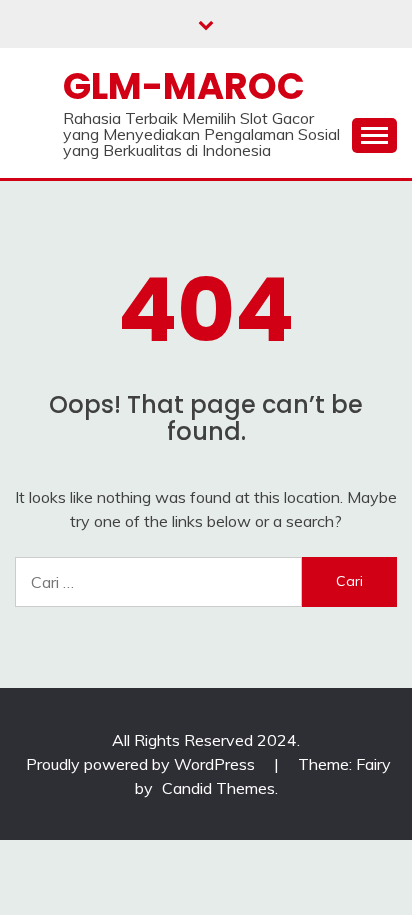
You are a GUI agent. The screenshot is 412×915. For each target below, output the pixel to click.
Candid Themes (218, 788)
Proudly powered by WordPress (142, 764)
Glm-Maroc (184, 86)
